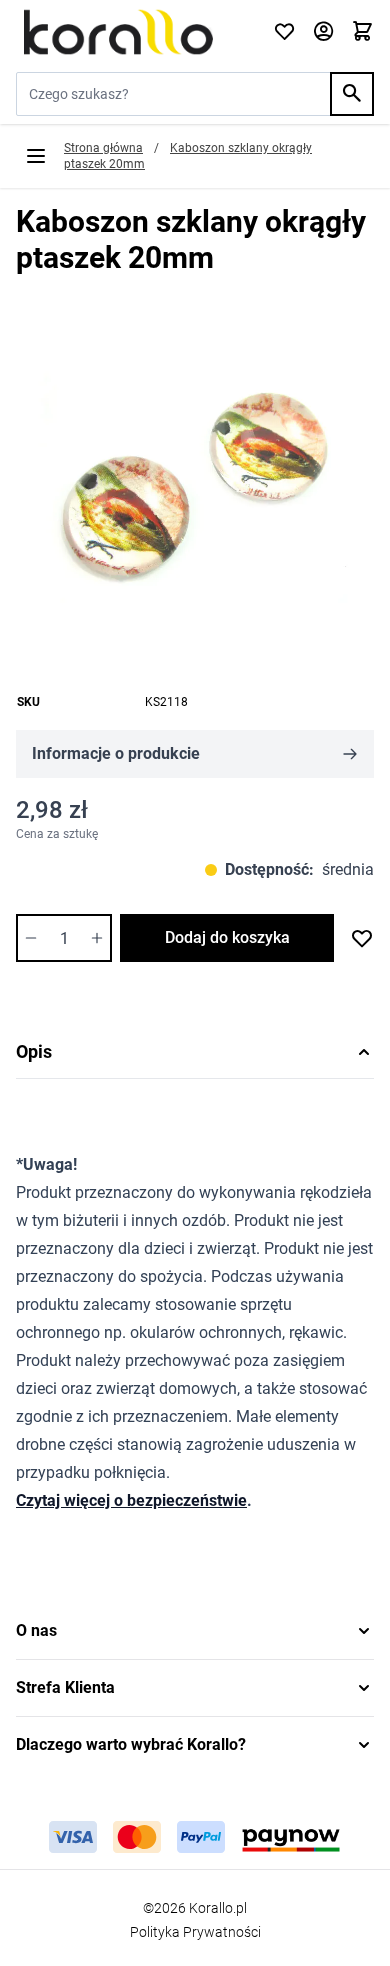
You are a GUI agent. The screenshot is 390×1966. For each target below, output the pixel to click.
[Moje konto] (323, 32)
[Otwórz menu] (36, 156)
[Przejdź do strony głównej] (132, 32)
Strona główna (103, 148)
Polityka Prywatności (195, 1932)
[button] (195, 1631)
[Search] (352, 94)
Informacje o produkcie (116, 753)
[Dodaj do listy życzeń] (362, 938)
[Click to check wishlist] (284, 32)
